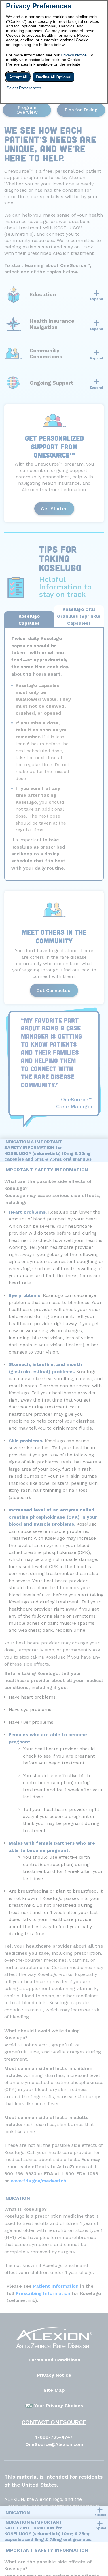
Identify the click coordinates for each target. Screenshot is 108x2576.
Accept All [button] (18, 77)
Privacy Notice (74, 55)
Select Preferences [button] (24, 88)
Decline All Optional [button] (54, 77)
